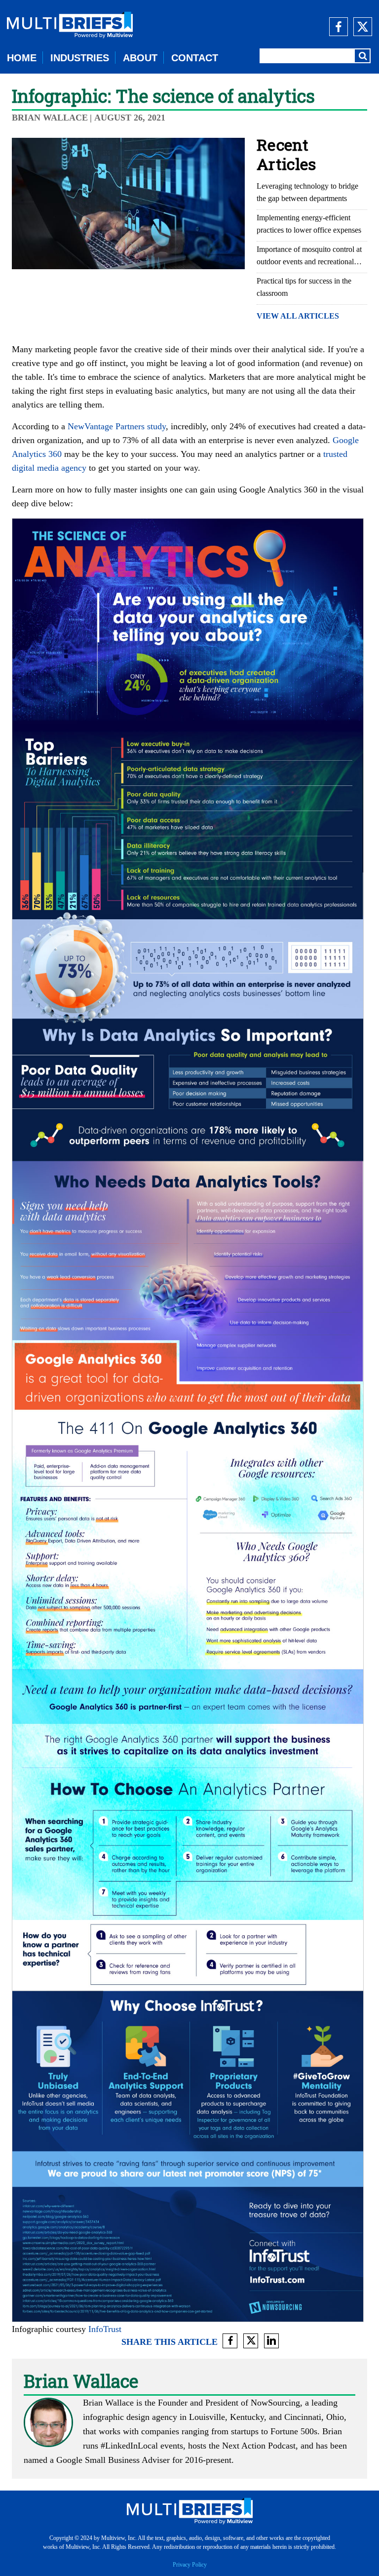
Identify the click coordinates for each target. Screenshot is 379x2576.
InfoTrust (105, 2329)
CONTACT (195, 58)
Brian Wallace (50, 118)
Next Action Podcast (259, 2446)
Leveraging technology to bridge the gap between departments (307, 192)
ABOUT (140, 58)
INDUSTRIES (80, 58)
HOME (22, 58)
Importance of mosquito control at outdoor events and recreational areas (309, 256)
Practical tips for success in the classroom (304, 287)
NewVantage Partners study (117, 426)
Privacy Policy (190, 2565)
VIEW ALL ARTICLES (298, 316)
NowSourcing (275, 2403)
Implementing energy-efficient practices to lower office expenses (309, 224)
